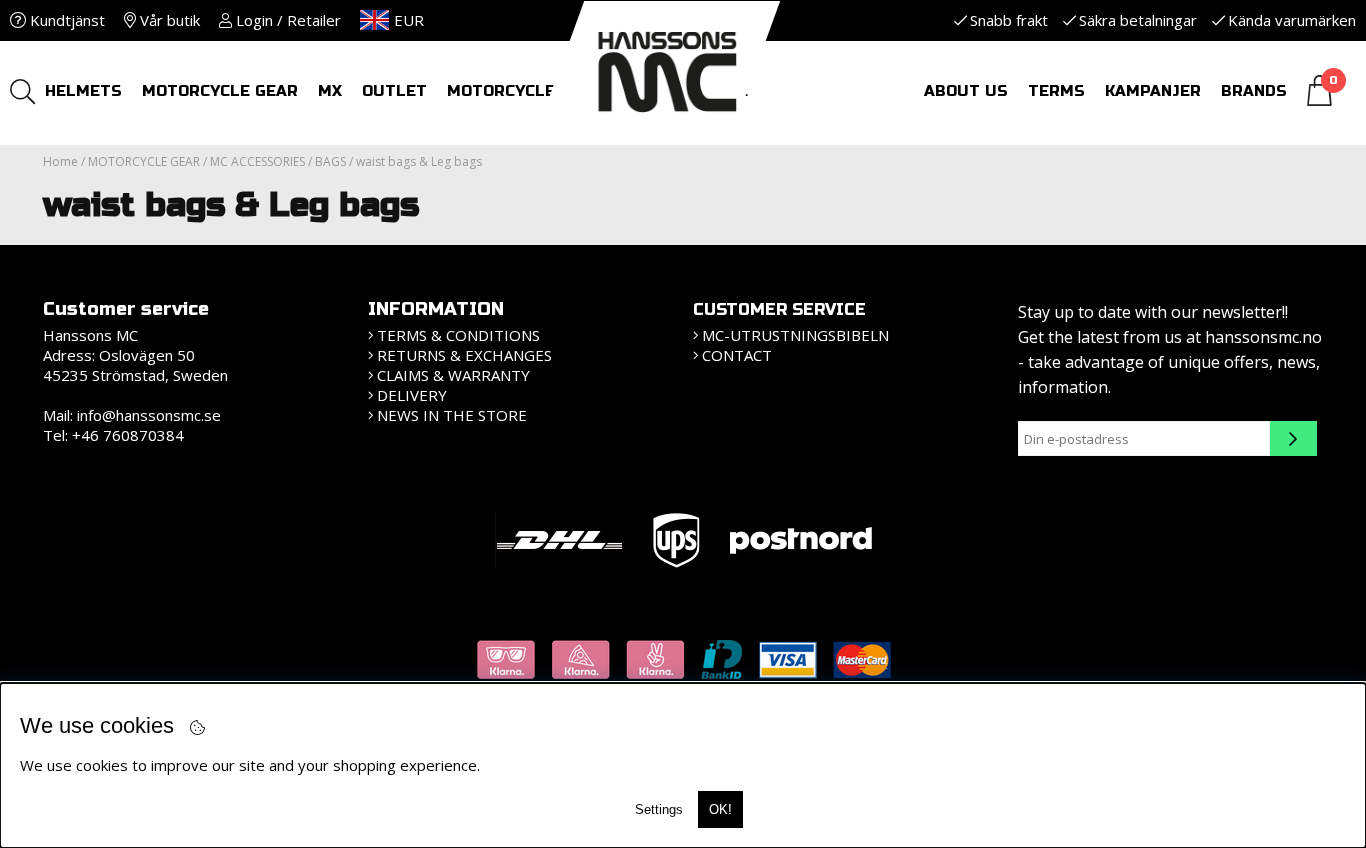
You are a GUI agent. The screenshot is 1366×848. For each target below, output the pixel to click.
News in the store (452, 415)
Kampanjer (1153, 91)
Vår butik (168, 20)
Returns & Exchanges (464, 355)
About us (966, 91)
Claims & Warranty (453, 375)
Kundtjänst (65, 20)
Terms (1056, 91)
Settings (659, 809)
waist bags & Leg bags (419, 161)
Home (60, 161)
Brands (1254, 91)
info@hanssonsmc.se (149, 415)
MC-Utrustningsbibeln (795, 335)
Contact (737, 355)
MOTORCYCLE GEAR (220, 91)
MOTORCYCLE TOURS (531, 91)
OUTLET (394, 91)
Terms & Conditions (458, 335)
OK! (720, 809)
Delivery (412, 395)
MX (330, 91)
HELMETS (83, 91)
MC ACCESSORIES (257, 161)
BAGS (330, 161)
